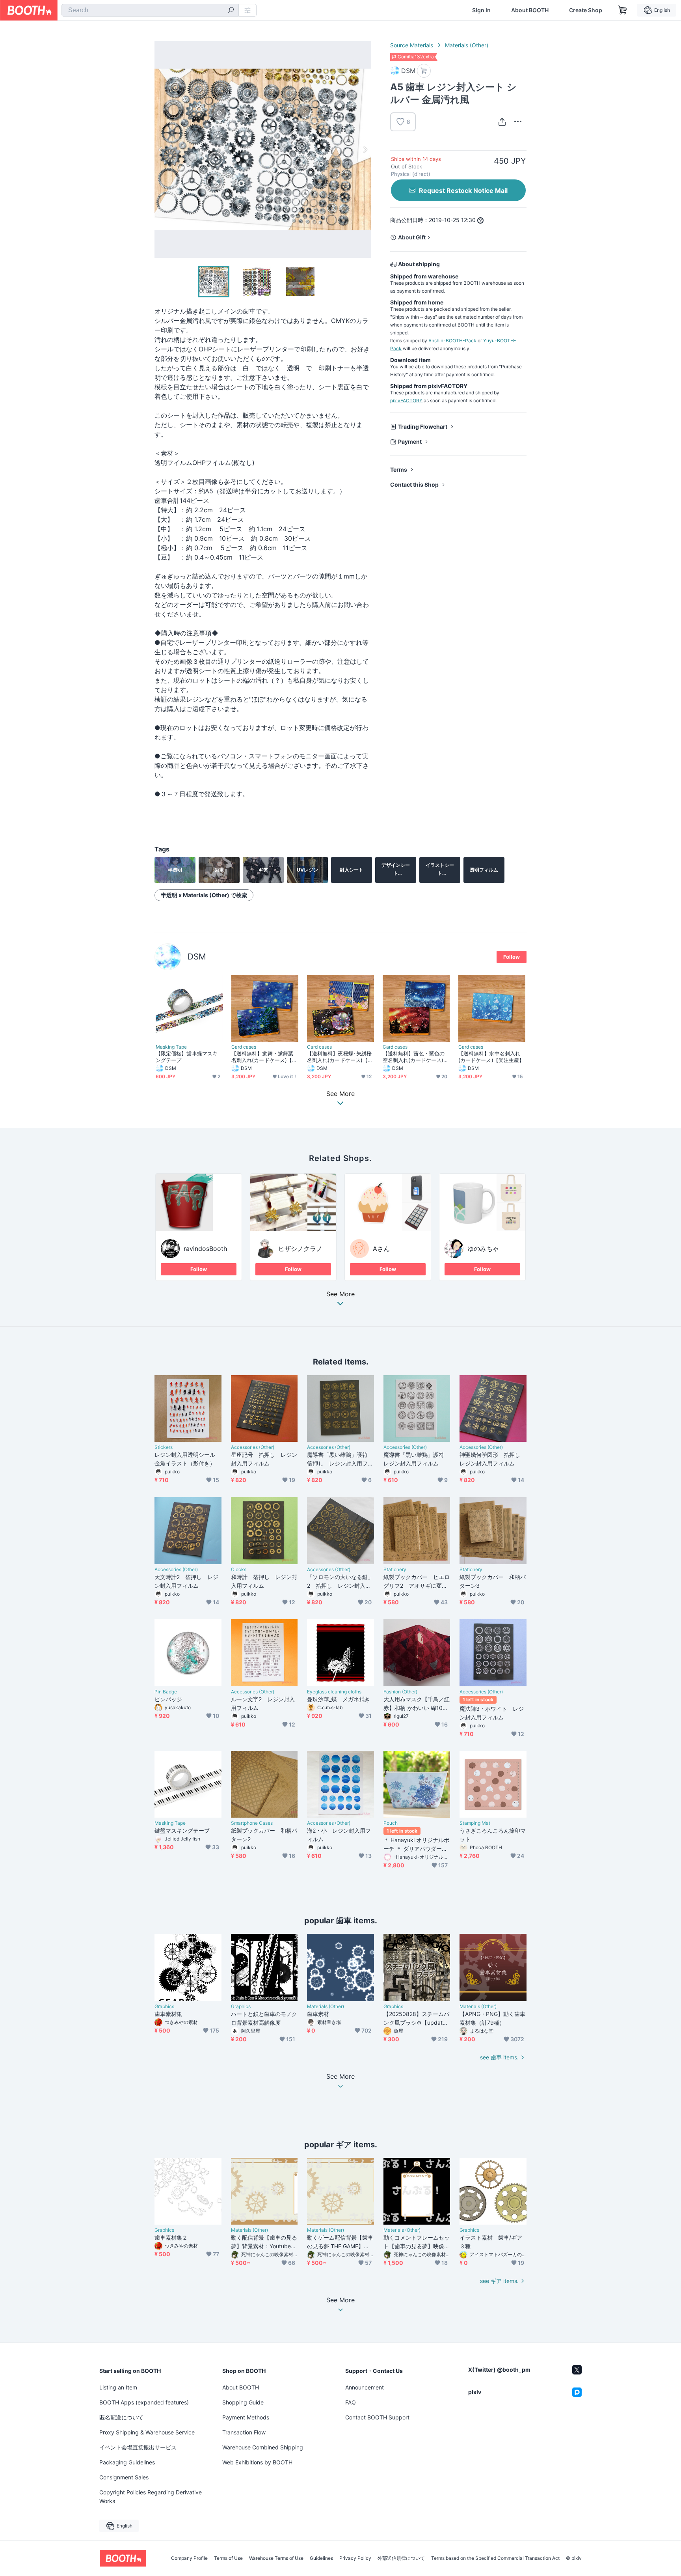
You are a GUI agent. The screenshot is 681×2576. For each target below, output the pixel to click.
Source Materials (412, 45)
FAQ (351, 2402)
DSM (197, 957)
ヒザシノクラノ (300, 1249)
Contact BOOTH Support (377, 2417)
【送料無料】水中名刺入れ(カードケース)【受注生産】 (491, 1057)
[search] (231, 11)
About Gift (412, 237)
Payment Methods (246, 2417)
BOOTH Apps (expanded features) (144, 2402)
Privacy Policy (355, 2558)
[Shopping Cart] (623, 10)
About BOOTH (530, 10)
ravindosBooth (205, 1249)
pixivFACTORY (406, 400)
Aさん (381, 1249)
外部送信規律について (401, 2558)
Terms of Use (228, 2558)
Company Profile (189, 2558)
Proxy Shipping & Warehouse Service (147, 2432)
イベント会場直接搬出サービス (138, 2447)
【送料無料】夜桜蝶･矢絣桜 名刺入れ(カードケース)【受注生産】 (340, 1057)
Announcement (365, 2387)
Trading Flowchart (423, 427)
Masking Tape (171, 1047)
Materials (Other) (467, 45)
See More (340, 1294)
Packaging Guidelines (127, 2462)
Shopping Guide (243, 2402)
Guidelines (321, 2558)
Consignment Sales (124, 2477)
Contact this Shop (414, 484)
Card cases (244, 1047)
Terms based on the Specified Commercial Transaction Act (495, 2558)
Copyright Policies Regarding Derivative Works (151, 2497)
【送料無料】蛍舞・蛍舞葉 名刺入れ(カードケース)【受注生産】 (264, 1057)
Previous (161, 149)
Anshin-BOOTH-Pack (452, 341)
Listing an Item (118, 2387)
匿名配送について (121, 2417)
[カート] (424, 71)
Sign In (481, 10)
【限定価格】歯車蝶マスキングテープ (187, 1057)
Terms (399, 469)
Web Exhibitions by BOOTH (257, 2462)
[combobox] (150, 10)
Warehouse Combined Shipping (263, 2447)
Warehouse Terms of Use (276, 2558)
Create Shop (586, 10)
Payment (410, 441)
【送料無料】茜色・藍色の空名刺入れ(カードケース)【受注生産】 (414, 1057)
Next (365, 149)
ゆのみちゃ (483, 1249)
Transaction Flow (244, 2432)
